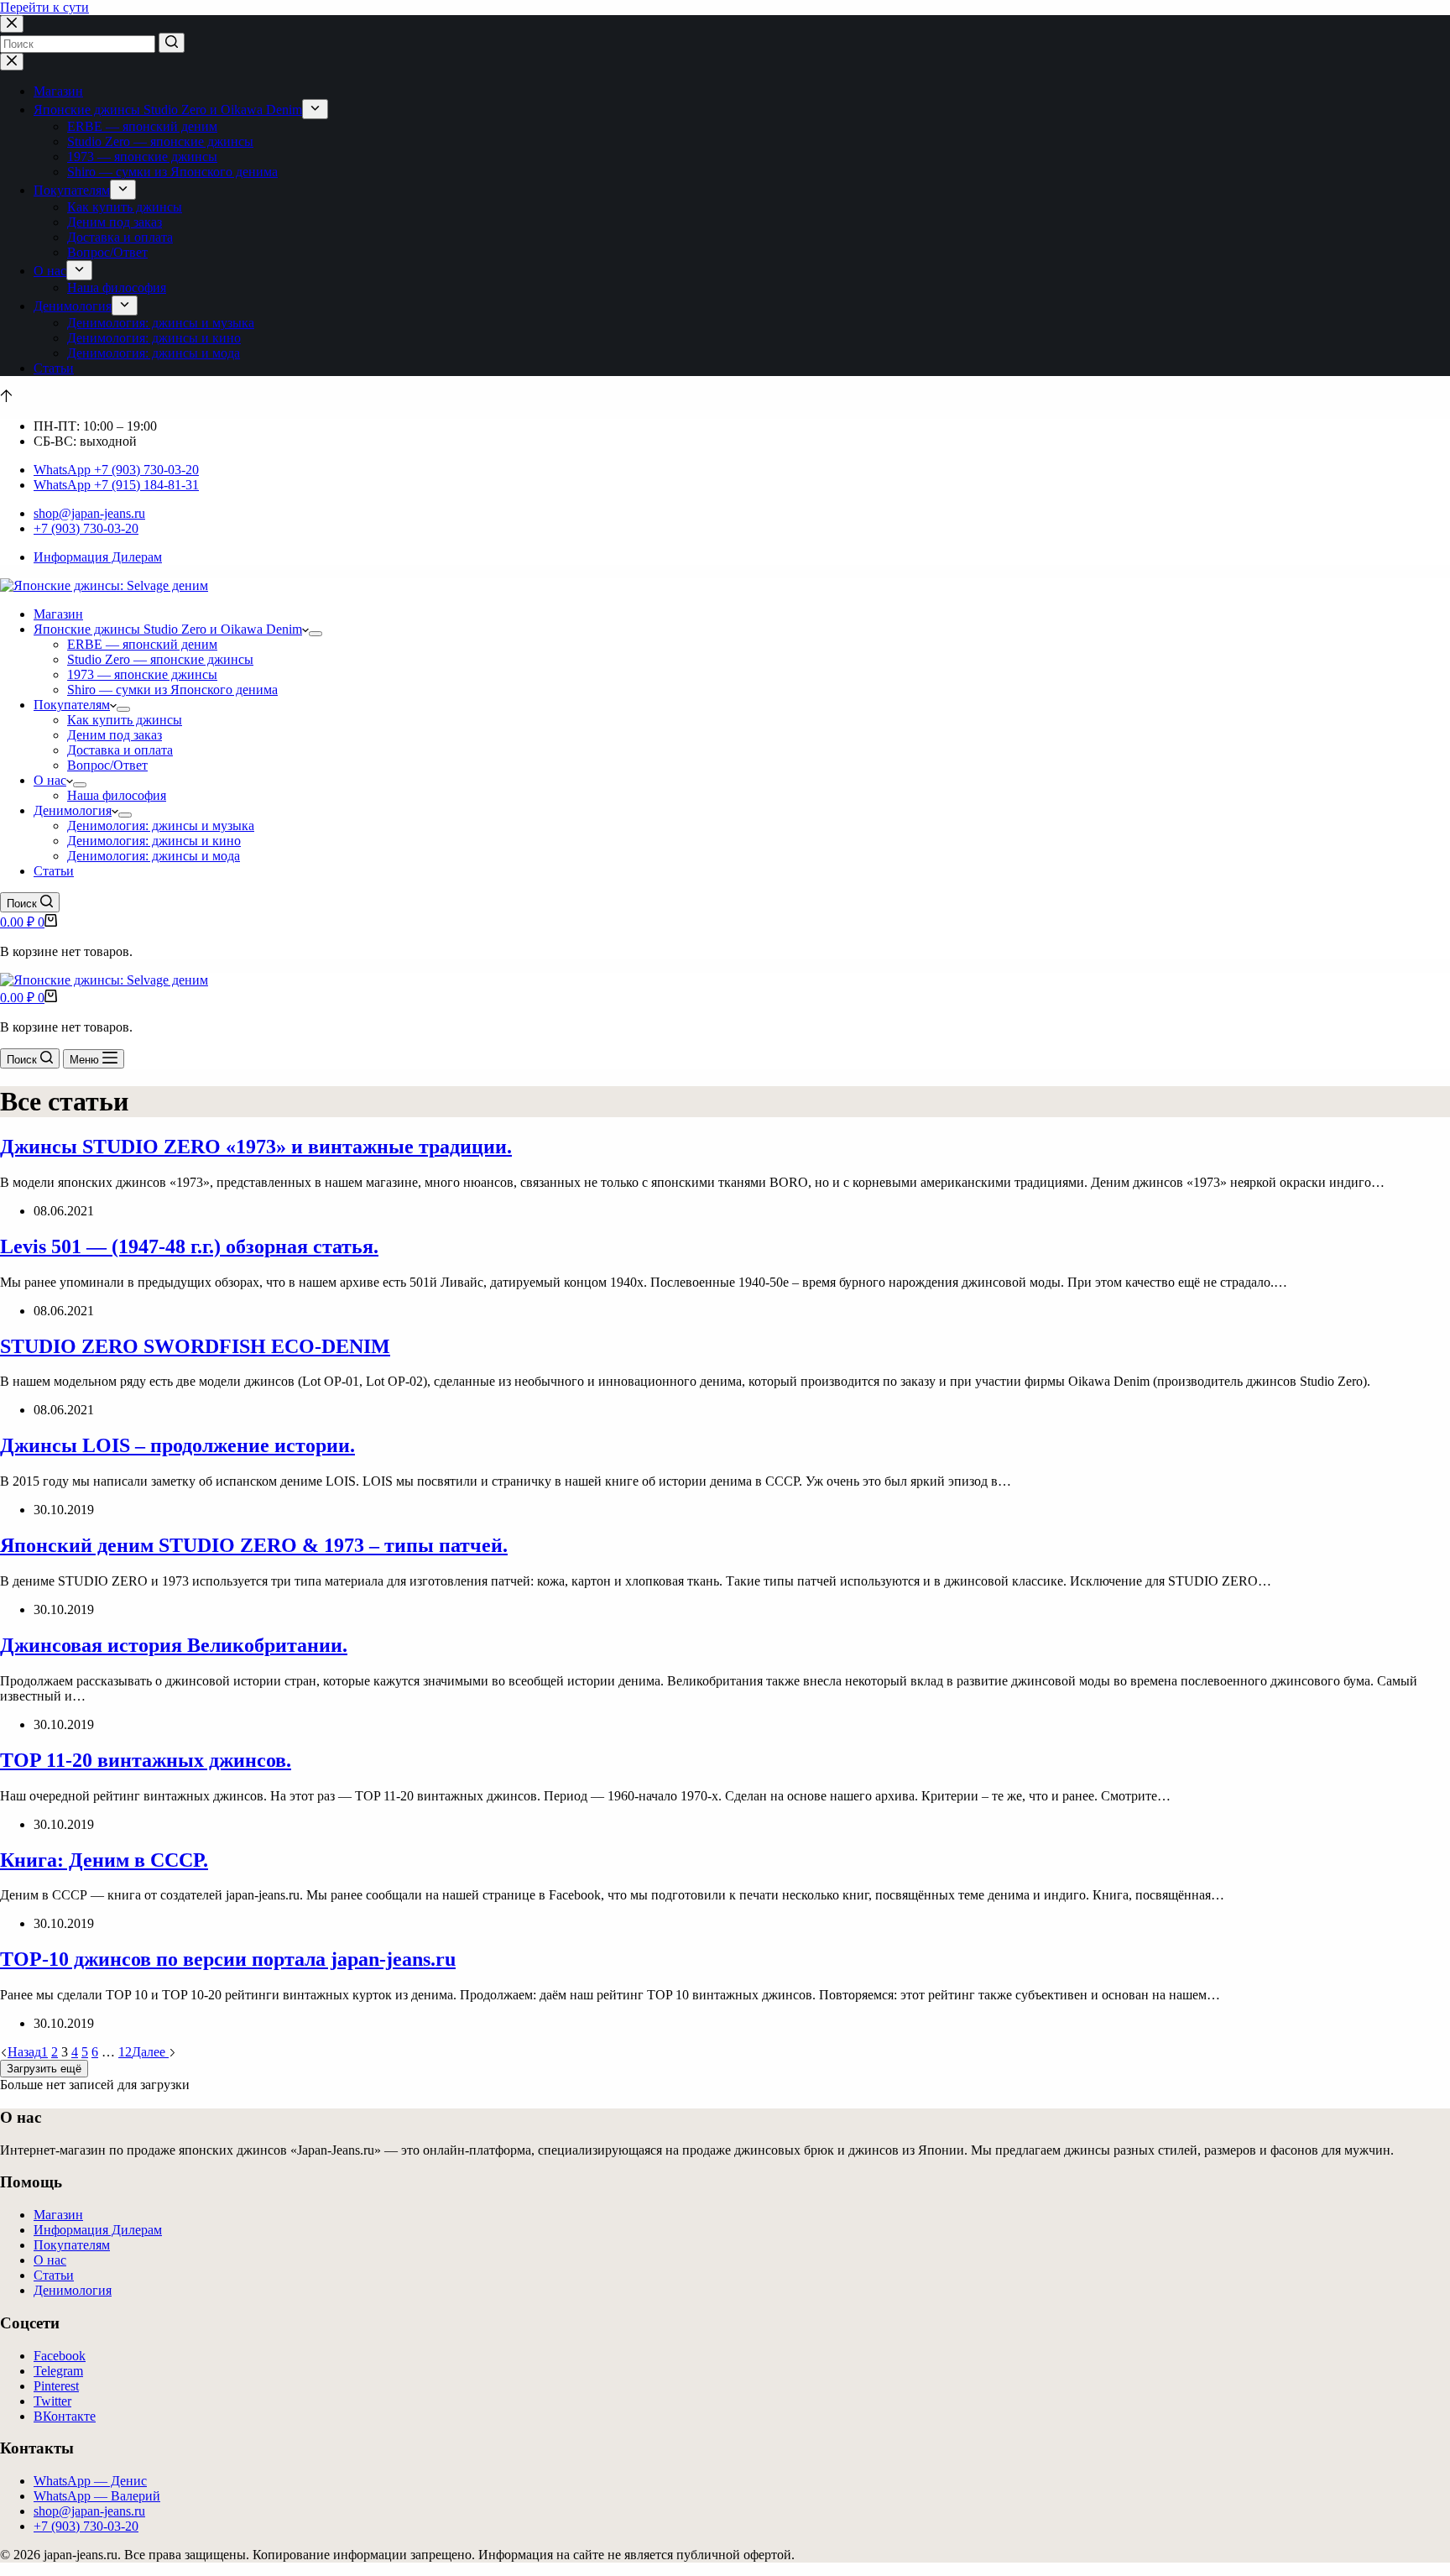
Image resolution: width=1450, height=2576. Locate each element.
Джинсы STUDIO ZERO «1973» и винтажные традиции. (256, 1147)
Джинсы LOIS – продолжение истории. (177, 1445)
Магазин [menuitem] (58, 91)
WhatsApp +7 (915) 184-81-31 (116, 485)
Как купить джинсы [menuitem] (125, 207)
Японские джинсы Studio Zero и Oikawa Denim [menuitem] (168, 110)
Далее (150, 2052)
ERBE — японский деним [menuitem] (142, 126)
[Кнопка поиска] (172, 43)
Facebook (60, 2356)
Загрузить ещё (44, 2069)
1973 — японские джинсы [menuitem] (142, 157)
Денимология (73, 2290)
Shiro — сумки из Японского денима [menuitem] (172, 172)
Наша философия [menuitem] (117, 287)
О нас (50, 2260)
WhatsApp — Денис (90, 2481)
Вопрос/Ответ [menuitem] (107, 252)
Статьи (54, 2275)
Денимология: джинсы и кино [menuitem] (154, 338)
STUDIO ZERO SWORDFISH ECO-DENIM (195, 1346)
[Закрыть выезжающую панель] (12, 62)
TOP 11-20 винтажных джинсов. (146, 1760)
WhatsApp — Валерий (97, 2496)
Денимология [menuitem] (73, 306)
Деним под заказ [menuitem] (115, 222)
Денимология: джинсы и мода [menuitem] (154, 353)
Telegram (58, 2371)
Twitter (52, 2401)
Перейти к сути (44, 7)
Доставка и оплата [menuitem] (120, 237)
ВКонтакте (65, 2416)
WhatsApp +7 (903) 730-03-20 (116, 470)
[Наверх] (6, 397)
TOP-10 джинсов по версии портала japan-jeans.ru (228, 1959)
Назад (24, 2052)
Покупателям (72, 2245)
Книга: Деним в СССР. (104, 1860)
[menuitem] (315, 109)
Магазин (58, 2215)
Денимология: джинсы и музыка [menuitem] (161, 323)
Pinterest (56, 2386)
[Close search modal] (12, 24)
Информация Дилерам (98, 557)
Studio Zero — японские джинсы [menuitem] (160, 141)
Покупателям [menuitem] (72, 190)
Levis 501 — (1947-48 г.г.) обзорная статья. (189, 1246)
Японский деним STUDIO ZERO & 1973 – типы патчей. (254, 1545)
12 (125, 2052)
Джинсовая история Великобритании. (174, 1645)
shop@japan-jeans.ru (89, 513)
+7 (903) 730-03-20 (86, 528)
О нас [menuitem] (50, 271)
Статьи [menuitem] (54, 368)
